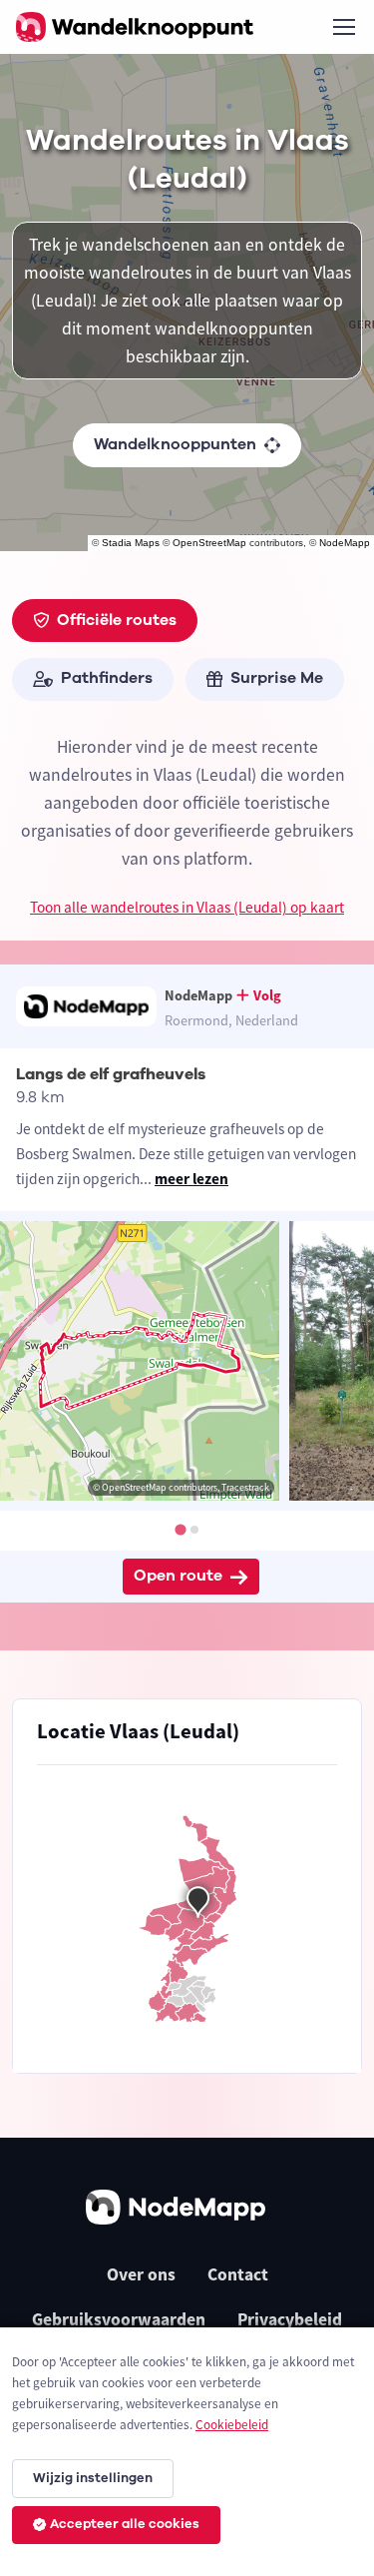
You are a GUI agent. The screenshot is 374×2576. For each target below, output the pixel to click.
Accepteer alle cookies (125, 2524)
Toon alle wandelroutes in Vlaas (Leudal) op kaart (187, 907)
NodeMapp (345, 543)
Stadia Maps (131, 543)
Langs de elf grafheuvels (111, 1074)
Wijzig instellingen (93, 2478)
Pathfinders (107, 678)
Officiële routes (117, 620)
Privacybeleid (290, 2319)
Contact (238, 2274)
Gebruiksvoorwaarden (119, 2319)
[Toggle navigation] (343, 27)
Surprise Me (277, 678)
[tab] (180, 1529)
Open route (178, 1576)
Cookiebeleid (232, 2425)
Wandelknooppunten (175, 444)
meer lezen (191, 1179)
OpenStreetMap (209, 543)
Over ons (141, 2274)
